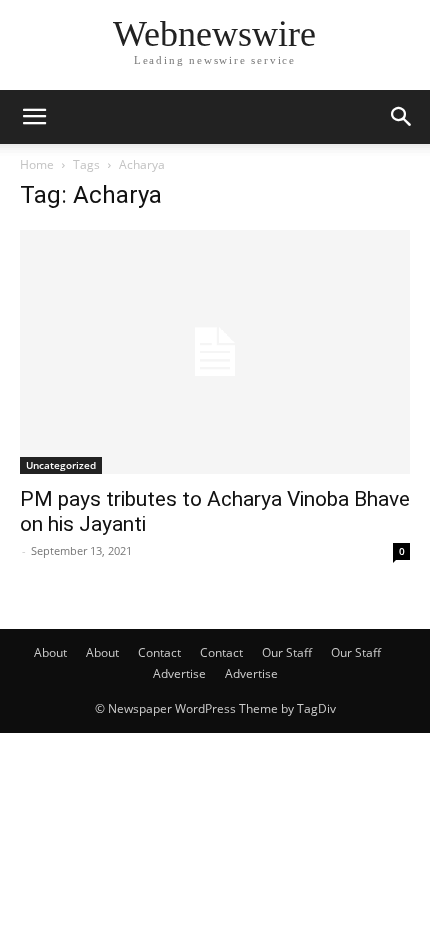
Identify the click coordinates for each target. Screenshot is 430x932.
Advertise (179, 673)
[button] (34, 117)
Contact (159, 652)
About (50, 652)
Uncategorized (61, 465)
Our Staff (287, 652)
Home (37, 164)
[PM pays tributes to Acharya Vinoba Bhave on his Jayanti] (215, 352)
